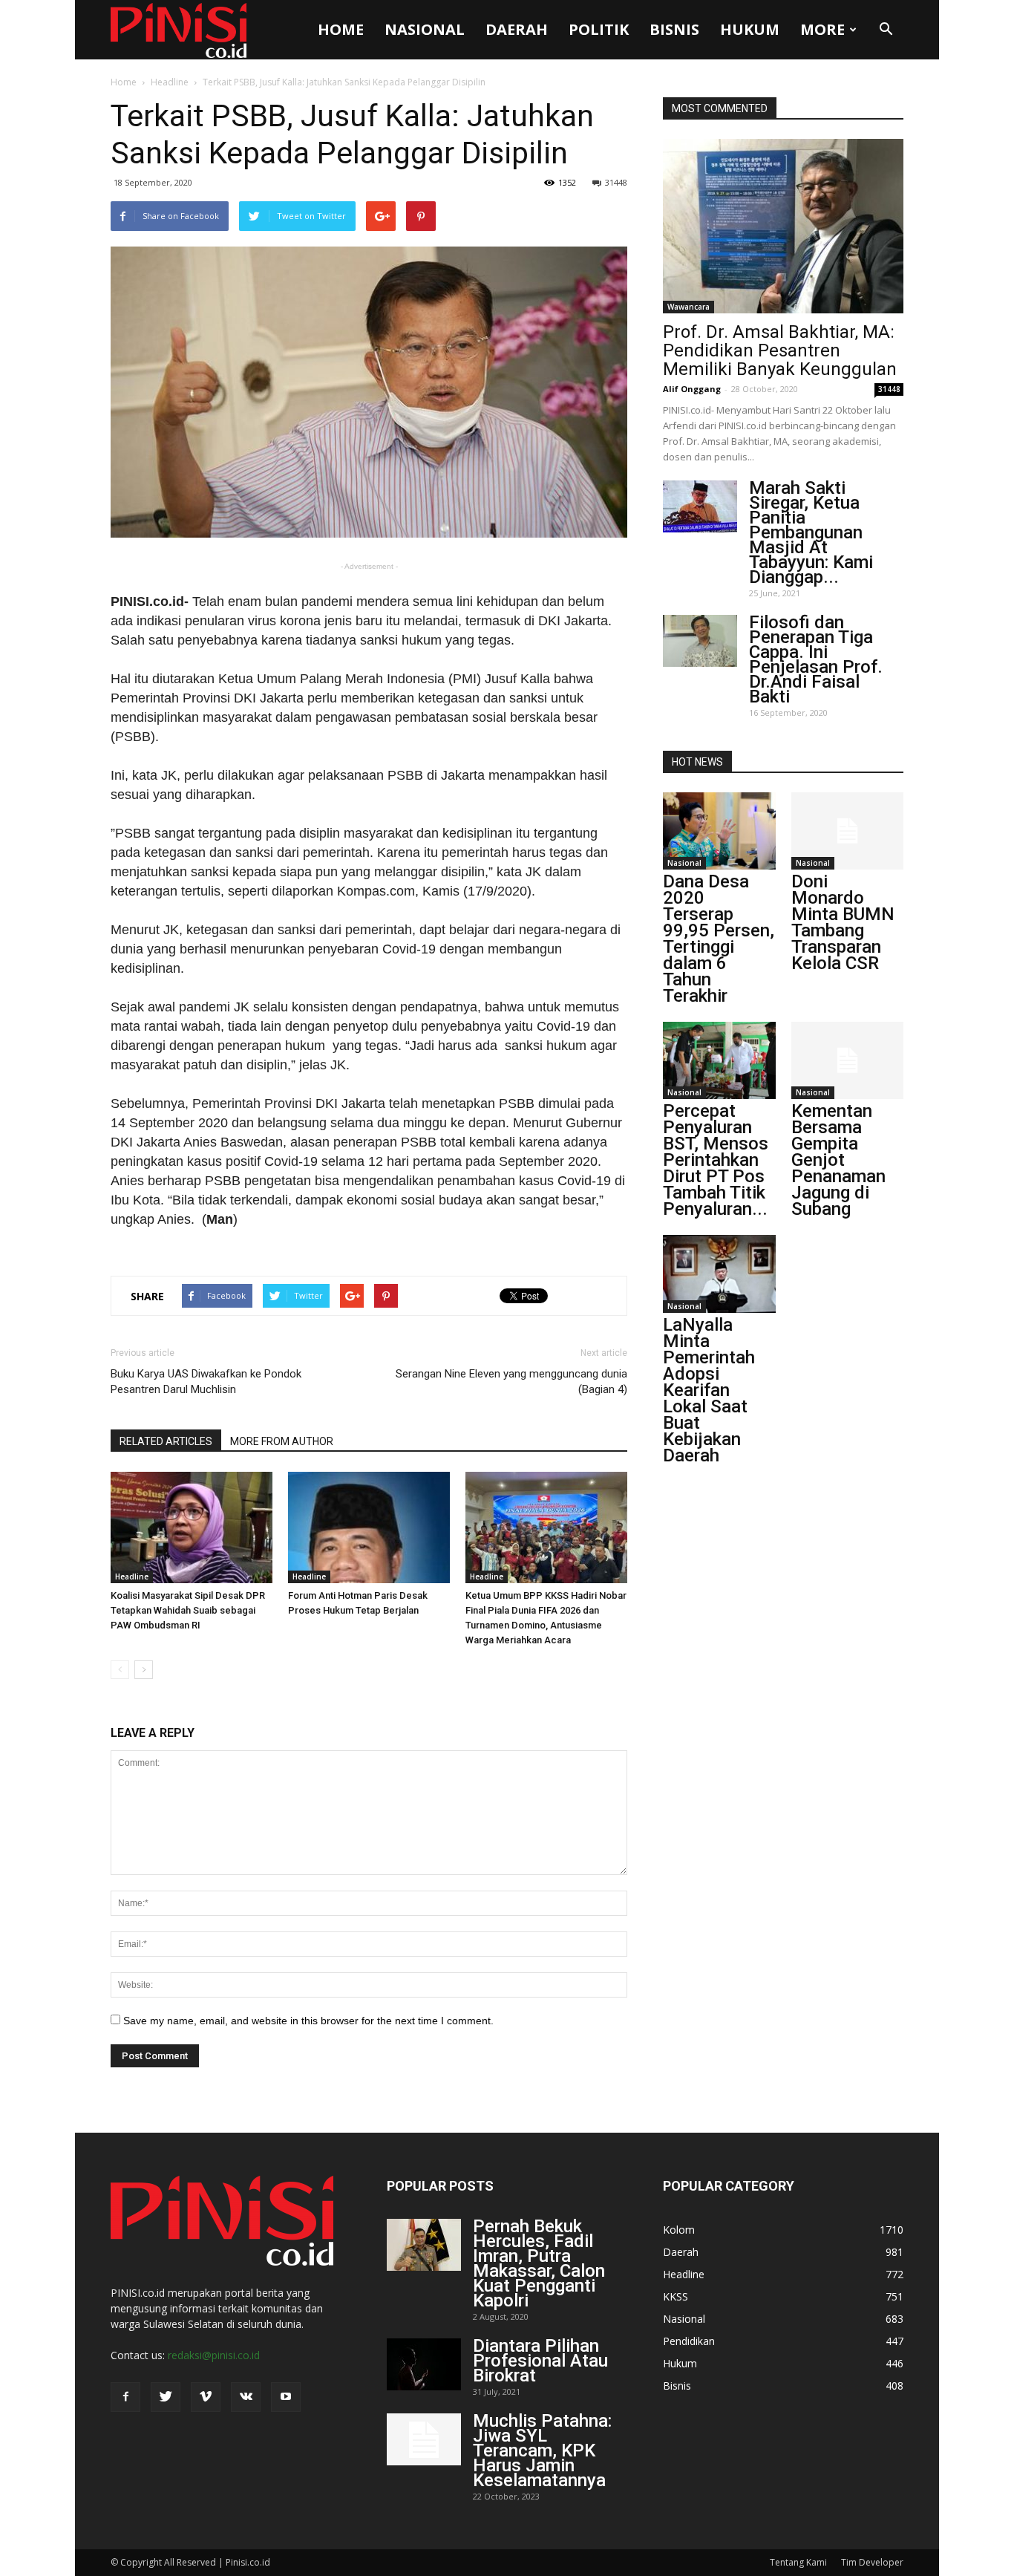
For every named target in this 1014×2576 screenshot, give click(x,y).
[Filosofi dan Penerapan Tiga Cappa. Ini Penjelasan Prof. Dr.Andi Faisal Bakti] (700, 641)
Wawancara (688, 307)
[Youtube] (286, 2397)
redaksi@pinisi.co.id (214, 2355)
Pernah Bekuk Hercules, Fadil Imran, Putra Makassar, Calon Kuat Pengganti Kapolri (539, 2263)
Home (341, 29)
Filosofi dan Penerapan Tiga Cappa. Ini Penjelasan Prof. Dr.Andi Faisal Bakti (816, 659)
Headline (170, 82)
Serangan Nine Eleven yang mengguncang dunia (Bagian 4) (511, 1382)
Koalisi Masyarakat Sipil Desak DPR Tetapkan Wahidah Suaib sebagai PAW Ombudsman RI (188, 1610)
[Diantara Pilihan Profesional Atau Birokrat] (424, 2364)
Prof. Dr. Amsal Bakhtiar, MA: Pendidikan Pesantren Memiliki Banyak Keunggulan (780, 350)
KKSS (676, 2296)
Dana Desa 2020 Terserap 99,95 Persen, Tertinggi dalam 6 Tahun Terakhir (719, 939)
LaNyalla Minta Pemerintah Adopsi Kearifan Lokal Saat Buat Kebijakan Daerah (709, 1390)
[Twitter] (166, 2397)
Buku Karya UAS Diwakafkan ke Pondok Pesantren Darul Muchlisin (206, 1382)
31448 (616, 182)
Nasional (425, 29)
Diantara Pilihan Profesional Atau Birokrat (540, 2361)
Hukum (750, 29)
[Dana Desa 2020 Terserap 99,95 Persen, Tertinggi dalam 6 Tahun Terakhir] (719, 831)
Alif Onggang (692, 389)
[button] (886, 30)
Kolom (679, 2230)
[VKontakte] (246, 2397)
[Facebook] (125, 2397)
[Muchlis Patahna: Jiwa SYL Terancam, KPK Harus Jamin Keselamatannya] (424, 2439)
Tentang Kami (798, 2562)
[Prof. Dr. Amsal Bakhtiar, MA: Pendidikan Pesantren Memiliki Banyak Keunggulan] (783, 226)
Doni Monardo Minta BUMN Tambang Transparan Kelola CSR (843, 922)
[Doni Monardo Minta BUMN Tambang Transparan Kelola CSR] (848, 831)
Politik (599, 29)
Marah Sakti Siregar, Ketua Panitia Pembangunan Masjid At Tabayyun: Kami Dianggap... (811, 532)
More (822, 29)
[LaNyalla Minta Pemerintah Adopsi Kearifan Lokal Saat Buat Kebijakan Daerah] (719, 1274)
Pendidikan (689, 2341)
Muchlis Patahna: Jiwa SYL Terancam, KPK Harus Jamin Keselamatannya (542, 2451)
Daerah (517, 29)
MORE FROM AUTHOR (282, 1441)
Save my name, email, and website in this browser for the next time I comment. (308, 2021)
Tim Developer (872, 2562)
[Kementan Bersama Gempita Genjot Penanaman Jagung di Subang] (848, 1060)
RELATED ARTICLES (166, 1441)
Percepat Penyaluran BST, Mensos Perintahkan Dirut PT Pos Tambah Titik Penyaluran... (716, 1160)
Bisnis (674, 29)
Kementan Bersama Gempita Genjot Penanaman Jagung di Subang (838, 1160)
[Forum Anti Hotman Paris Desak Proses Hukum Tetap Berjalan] (369, 1527)
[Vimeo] (206, 2397)
